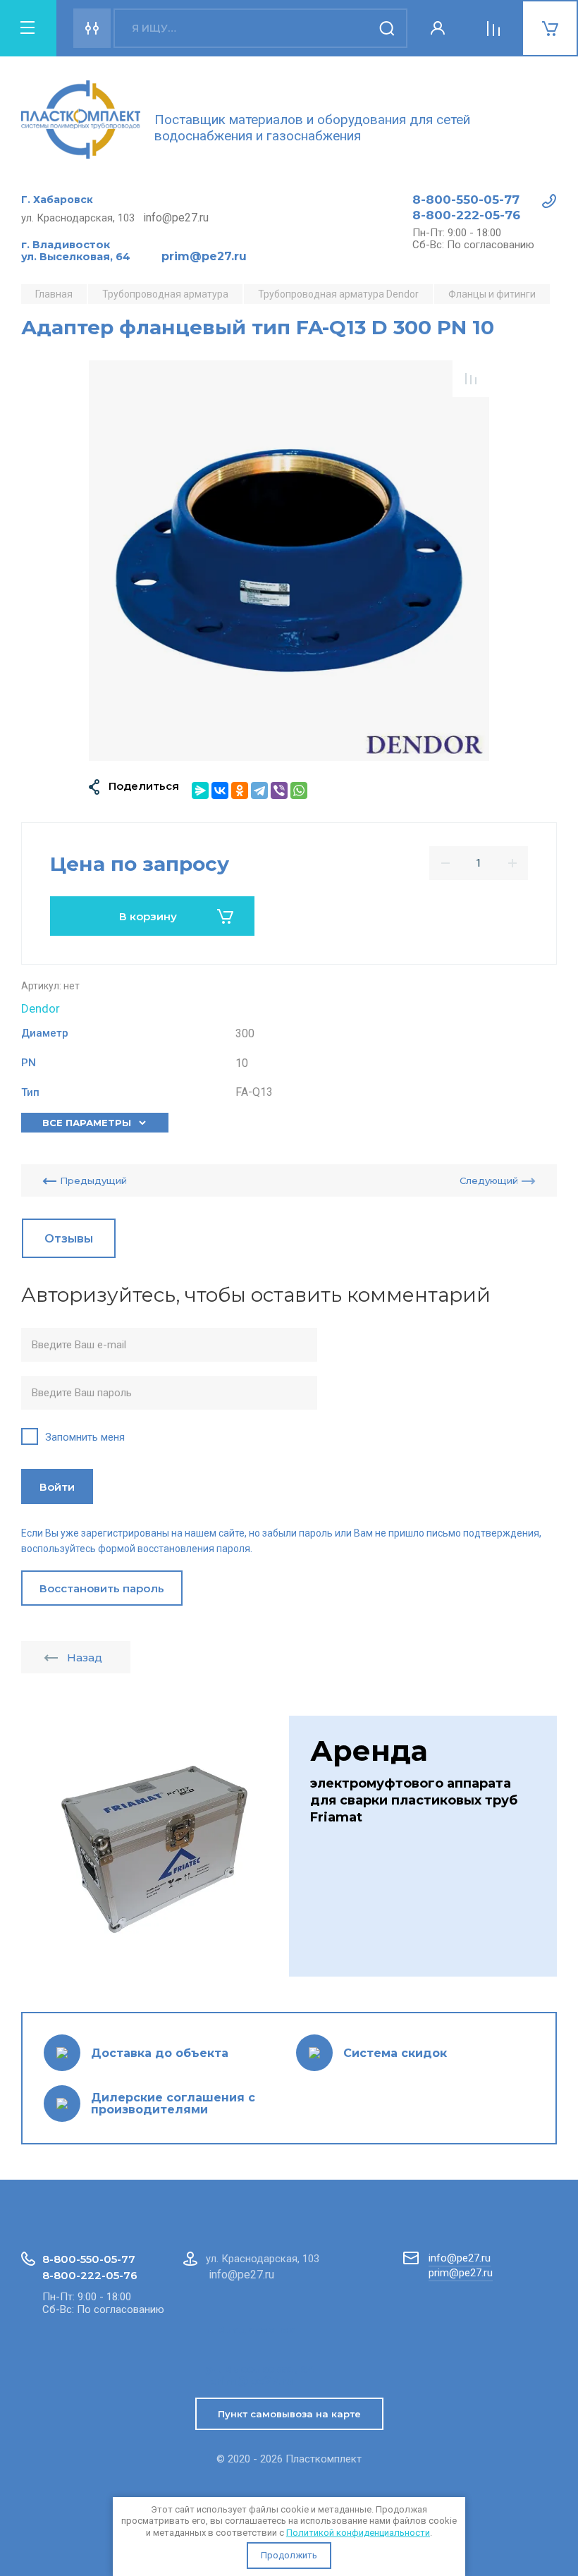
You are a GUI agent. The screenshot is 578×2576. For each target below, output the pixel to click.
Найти (388, 28)
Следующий (489, 1180)
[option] (289, 561)
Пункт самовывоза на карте (289, 2414)
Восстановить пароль (102, 1588)
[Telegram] (259, 790)
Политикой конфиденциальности (358, 2533)
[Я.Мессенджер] (200, 790)
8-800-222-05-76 (466, 215)
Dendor (41, 1008)
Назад (85, 1658)
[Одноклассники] (240, 790)
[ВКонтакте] (220, 790)
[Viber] (279, 790)
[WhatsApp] (299, 790)
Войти (57, 1487)
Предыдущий (93, 1180)
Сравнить (471, 379)
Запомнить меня (85, 1437)
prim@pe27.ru (461, 2273)
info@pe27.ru (460, 2258)
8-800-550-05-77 (466, 200)
